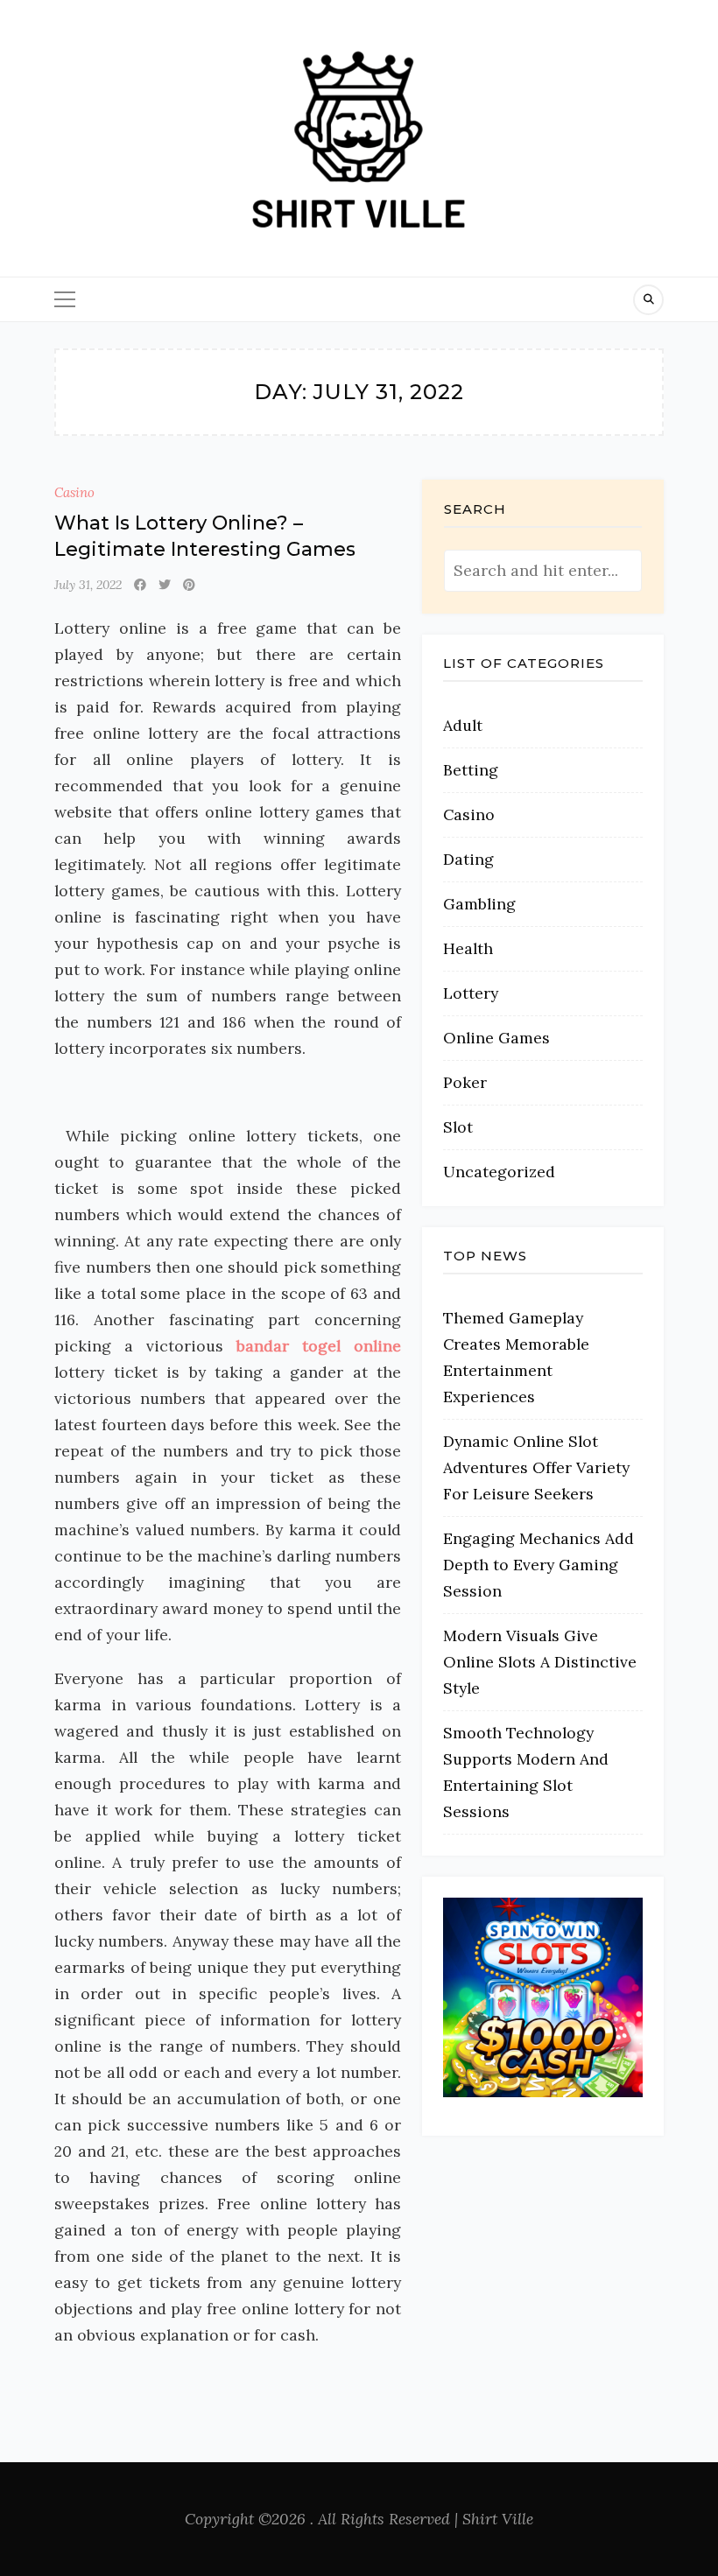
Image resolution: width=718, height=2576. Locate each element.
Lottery (471, 993)
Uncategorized (499, 1172)
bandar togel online (319, 1346)
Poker (465, 1082)
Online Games (496, 1038)
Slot (458, 1127)
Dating (468, 859)
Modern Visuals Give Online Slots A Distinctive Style (540, 1662)
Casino (74, 492)
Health (468, 948)
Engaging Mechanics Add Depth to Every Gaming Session (538, 1565)
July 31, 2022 (88, 585)
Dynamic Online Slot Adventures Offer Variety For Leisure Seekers (536, 1467)
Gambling (479, 904)
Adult (463, 725)
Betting (471, 770)
